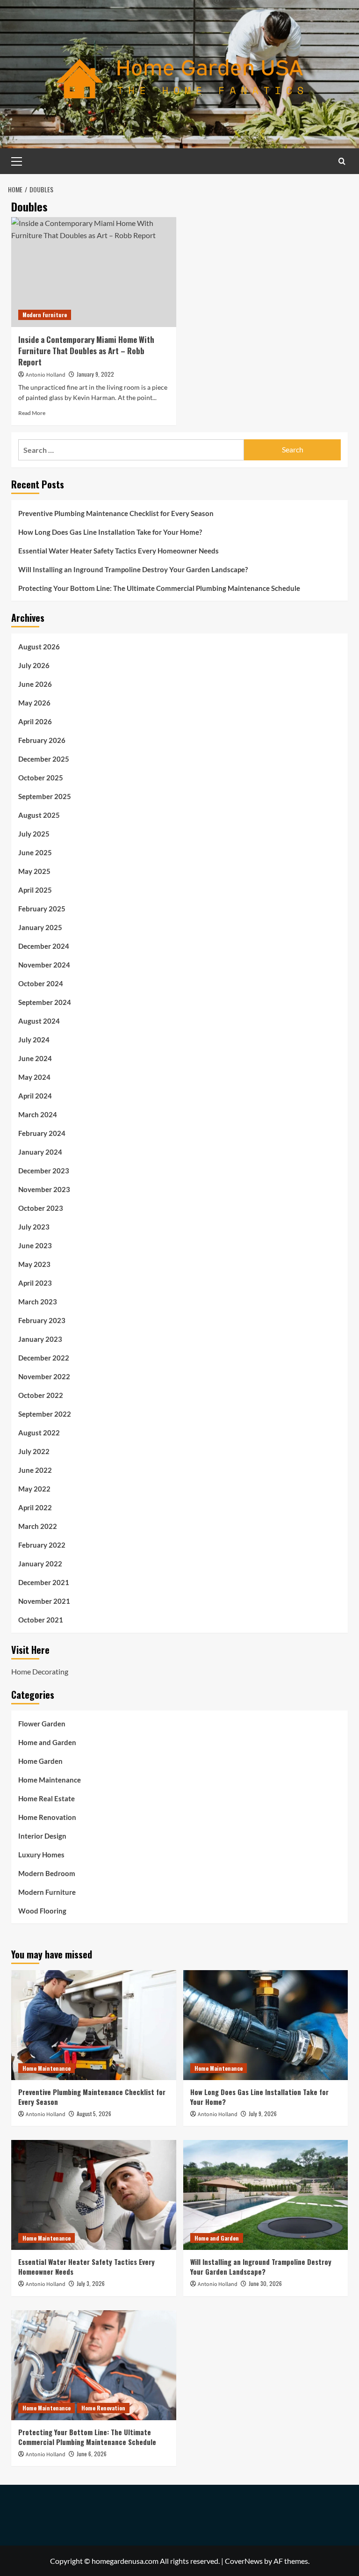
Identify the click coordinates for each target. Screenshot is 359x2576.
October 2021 (41, 1620)
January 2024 (40, 1152)
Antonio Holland (46, 375)
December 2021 (44, 1582)
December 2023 (44, 1171)
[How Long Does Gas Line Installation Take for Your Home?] (266, 2025)
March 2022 (38, 1526)
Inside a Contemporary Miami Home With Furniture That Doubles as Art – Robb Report (86, 351)
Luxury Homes (41, 1855)
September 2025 (45, 796)
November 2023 (44, 1189)
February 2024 (42, 1133)
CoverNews (244, 2561)
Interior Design (42, 1836)
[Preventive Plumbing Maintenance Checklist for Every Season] (94, 2025)
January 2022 (40, 1564)
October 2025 (41, 778)
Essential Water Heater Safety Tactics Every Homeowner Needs (118, 551)
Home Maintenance (50, 1780)
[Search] (342, 161)
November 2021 (44, 1601)
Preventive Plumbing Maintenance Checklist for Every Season (116, 513)
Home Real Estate (47, 1798)
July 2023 (34, 1227)
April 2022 (35, 1507)
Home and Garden (47, 1742)
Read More (32, 413)
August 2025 (39, 815)
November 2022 (44, 1376)
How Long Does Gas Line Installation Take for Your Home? (110, 532)
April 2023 (35, 1283)
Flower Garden (42, 1724)
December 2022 (44, 1358)
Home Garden (40, 1761)
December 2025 (44, 759)
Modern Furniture (45, 315)
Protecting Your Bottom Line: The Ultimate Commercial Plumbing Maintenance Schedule (159, 588)
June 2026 (35, 684)
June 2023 (35, 1245)
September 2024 (45, 1002)
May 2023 (34, 1264)
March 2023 (38, 1302)
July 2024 (34, 1040)
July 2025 (34, 834)
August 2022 (39, 1433)
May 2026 (34, 703)
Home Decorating (40, 1671)
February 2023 (42, 1320)
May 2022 (34, 1489)
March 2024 (38, 1114)
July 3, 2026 (91, 2283)
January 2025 (40, 927)
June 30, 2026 (265, 2283)
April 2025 (35, 890)
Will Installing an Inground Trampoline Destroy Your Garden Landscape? (133, 569)
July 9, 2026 (263, 2114)
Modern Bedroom (47, 1873)
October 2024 (41, 983)
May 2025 (34, 871)
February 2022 (42, 1545)
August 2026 (39, 647)
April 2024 (35, 1096)
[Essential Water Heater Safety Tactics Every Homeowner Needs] (94, 2195)
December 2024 (44, 946)
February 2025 (42, 909)
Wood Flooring (42, 1911)
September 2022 (45, 1414)
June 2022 (35, 1470)
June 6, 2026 (92, 2454)
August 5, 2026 (94, 2114)
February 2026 (42, 740)
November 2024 (44, 965)
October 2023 (41, 1208)
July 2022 (34, 1451)
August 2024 (39, 1021)
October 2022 (41, 1395)
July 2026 (34, 665)
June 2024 (35, 1058)
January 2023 (40, 1339)
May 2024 (34, 1077)
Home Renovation (47, 1817)
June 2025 (35, 852)
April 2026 (35, 721)
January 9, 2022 (95, 374)
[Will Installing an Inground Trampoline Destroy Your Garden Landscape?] (266, 2195)
